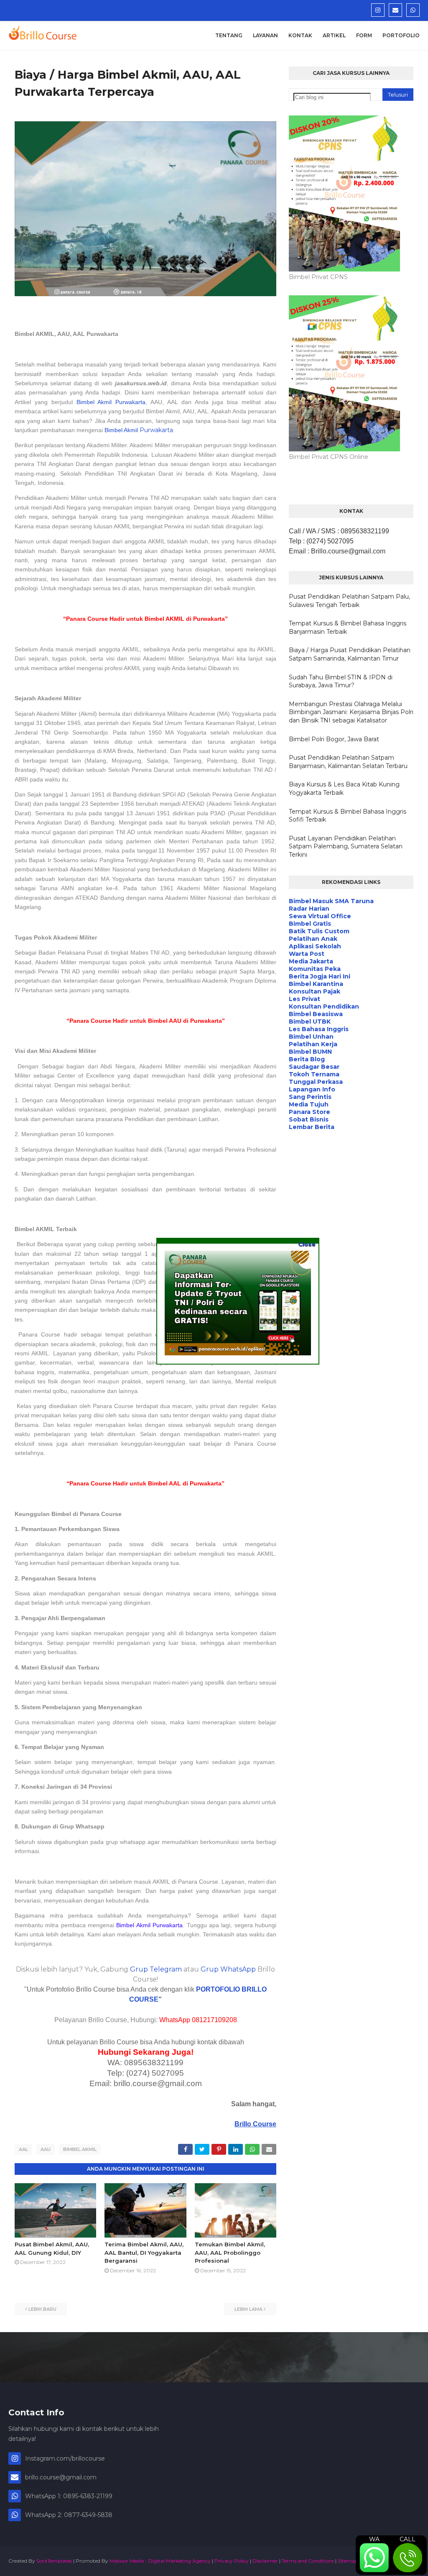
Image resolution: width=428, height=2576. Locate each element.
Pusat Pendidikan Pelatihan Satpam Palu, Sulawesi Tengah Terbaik (349, 601)
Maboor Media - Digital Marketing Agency (160, 2561)
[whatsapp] (413, 10)
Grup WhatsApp (228, 1969)
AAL (23, 2149)
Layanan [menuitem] (265, 35)
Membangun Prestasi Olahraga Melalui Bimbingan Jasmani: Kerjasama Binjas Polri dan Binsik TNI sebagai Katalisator (351, 712)
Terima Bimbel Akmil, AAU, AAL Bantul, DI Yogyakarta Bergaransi (144, 2252)
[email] (395, 10)
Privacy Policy (232, 2561)
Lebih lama (248, 2309)
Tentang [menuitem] (229, 35)
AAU (46, 2149)
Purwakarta (156, 430)
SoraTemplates (54, 2561)
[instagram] (378, 10)
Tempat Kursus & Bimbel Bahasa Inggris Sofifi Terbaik (348, 816)
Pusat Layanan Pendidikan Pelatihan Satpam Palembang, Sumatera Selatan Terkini (346, 846)
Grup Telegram (156, 1969)
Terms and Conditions (308, 2561)
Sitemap (348, 2561)
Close (307, 1244)
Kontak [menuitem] (300, 35)
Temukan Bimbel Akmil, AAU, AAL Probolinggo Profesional (230, 2252)
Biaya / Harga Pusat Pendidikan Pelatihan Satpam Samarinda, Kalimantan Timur (350, 654)
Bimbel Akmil (80, 2149)
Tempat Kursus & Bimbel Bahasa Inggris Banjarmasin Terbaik (348, 627)
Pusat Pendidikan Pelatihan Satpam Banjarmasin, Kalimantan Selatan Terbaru (348, 762)
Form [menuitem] (364, 35)
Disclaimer (265, 2561)
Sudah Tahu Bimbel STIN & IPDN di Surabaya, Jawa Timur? (341, 681)
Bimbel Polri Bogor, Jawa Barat (334, 739)
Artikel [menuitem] (334, 35)
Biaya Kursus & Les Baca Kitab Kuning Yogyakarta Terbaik (344, 789)
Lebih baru (42, 2309)
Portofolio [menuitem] (401, 35)
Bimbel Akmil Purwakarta (111, 402)
